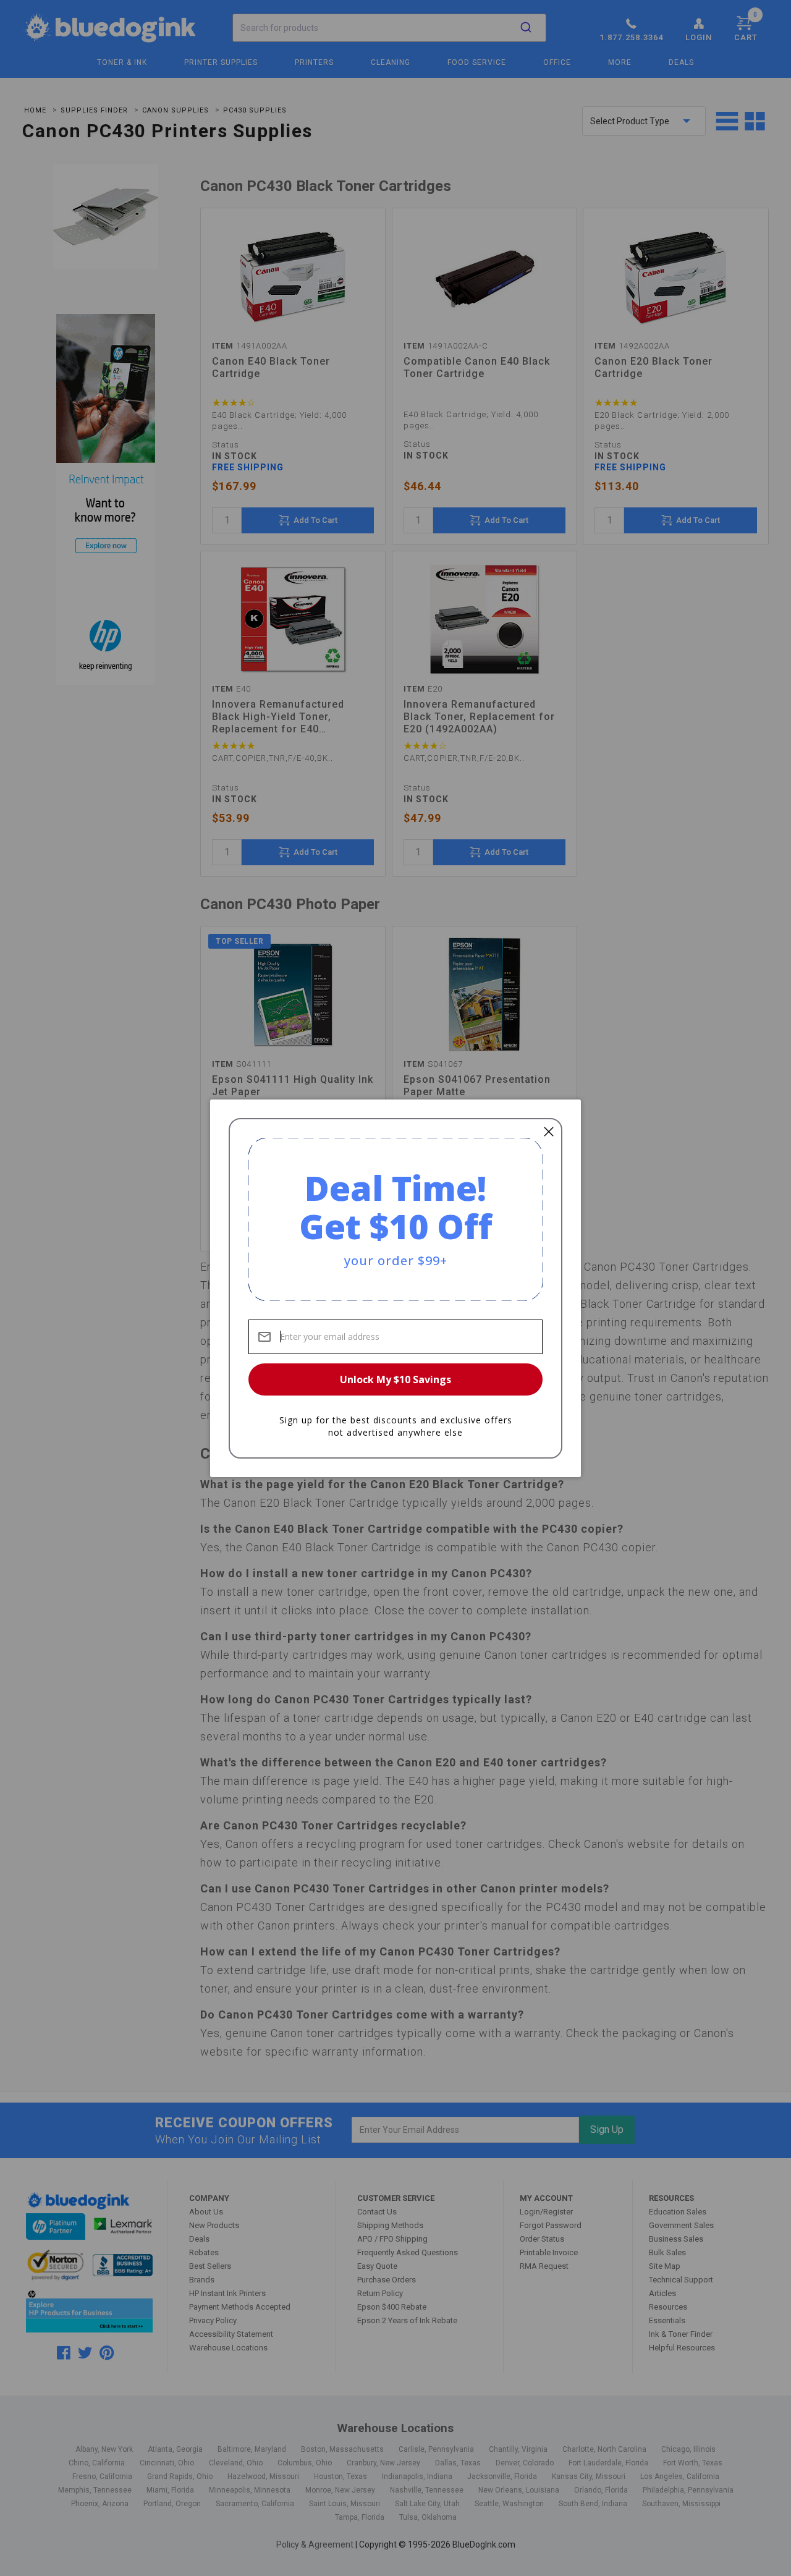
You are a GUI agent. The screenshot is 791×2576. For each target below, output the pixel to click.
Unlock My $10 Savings (395, 1379)
